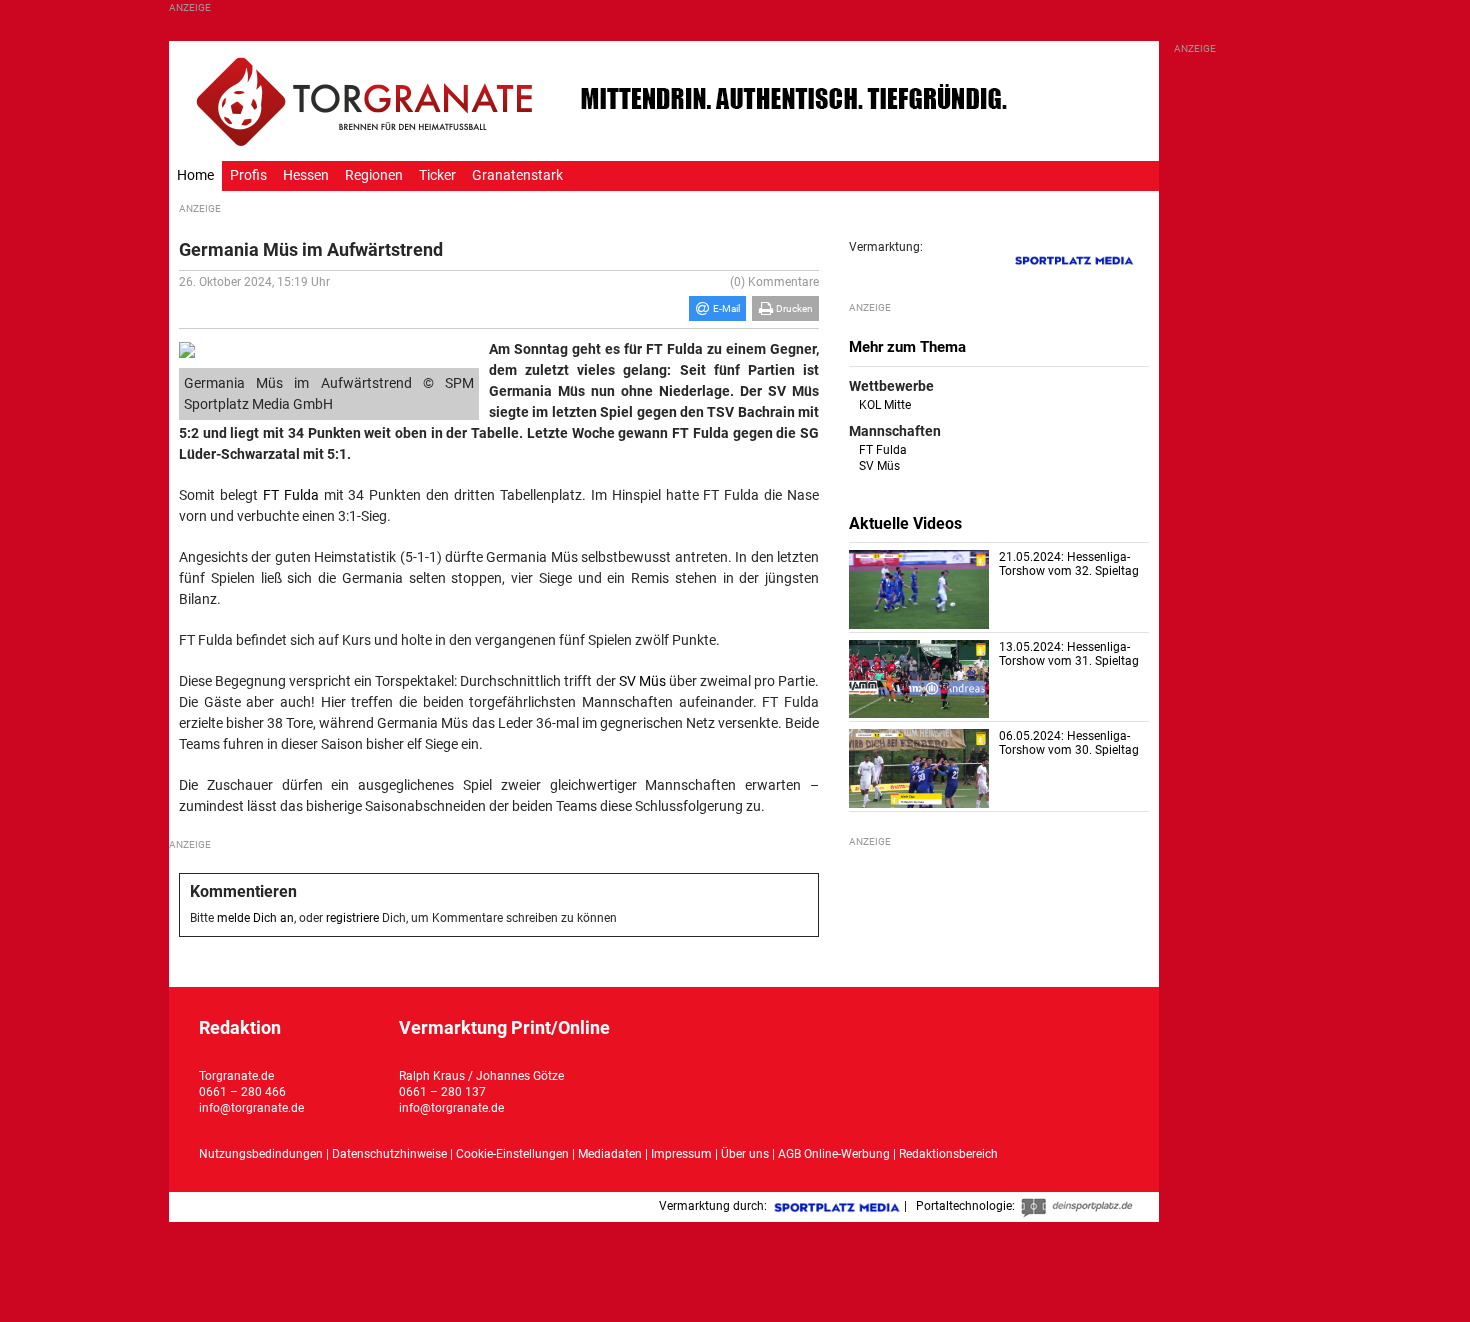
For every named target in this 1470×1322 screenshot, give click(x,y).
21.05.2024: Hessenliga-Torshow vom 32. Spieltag (1069, 564)
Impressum (681, 1154)
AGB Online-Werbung (834, 1154)
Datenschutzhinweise (389, 1154)
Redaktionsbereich (948, 1154)
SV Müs (642, 681)
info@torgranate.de (251, 1108)
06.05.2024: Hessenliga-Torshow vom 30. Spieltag (1069, 743)
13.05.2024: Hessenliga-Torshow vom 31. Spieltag (1069, 654)
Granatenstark (517, 175)
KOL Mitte (885, 405)
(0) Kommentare (774, 282)
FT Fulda (291, 495)
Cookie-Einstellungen (512, 1154)
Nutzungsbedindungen (261, 1154)
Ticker (437, 175)
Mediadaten (611, 1154)
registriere (352, 918)
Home (195, 175)
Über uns (745, 1154)
